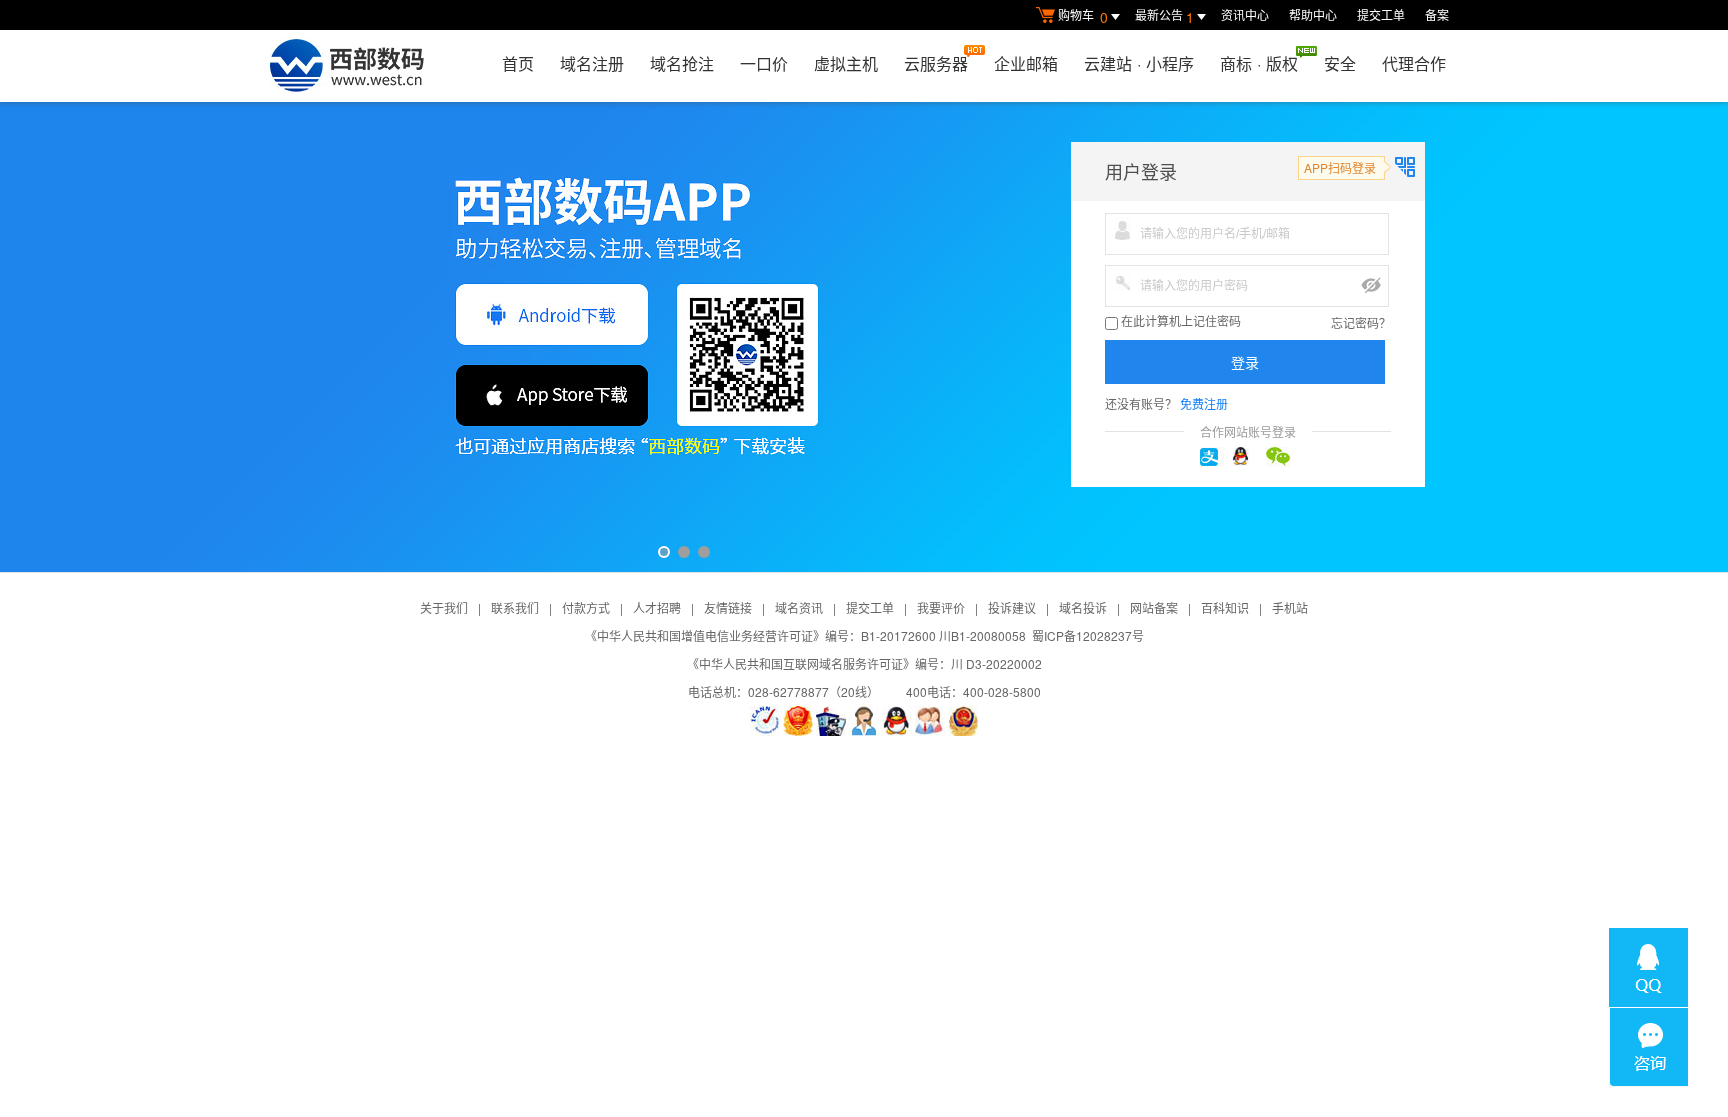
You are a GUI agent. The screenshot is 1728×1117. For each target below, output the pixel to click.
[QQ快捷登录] (1248, 457)
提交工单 (1381, 14)
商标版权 (1259, 63)
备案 (1437, 14)
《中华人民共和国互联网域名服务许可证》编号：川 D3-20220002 (864, 663)
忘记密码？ (1361, 322)
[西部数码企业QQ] (897, 721)
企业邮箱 (1026, 63)
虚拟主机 (846, 63)
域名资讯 (799, 607)
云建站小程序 (1139, 63)
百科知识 (1225, 607)
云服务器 (936, 63)
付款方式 (586, 607)
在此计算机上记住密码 (1179, 322)
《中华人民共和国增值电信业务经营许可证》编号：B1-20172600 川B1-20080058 (805, 635)
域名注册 (592, 63)
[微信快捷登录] (1281, 457)
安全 (1340, 63)
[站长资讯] (831, 721)
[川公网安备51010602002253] (963, 721)
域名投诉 (1083, 607)
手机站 (1290, 607)
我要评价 (941, 607)
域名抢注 (682, 63)
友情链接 (728, 607)
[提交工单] (930, 721)
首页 (518, 63)
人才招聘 (657, 607)
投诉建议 (1012, 607)
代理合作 (1414, 63)
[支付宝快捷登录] (1215, 457)
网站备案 (1154, 607)
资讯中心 (1245, 14)
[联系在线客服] (864, 721)
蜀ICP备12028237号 (1088, 635)
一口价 (764, 63)
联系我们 (515, 607)
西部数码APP (864, 337)
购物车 (1083, 16)
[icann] (765, 721)
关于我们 (444, 607)
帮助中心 (1313, 14)
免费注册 (1204, 403)
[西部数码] (346, 66)
